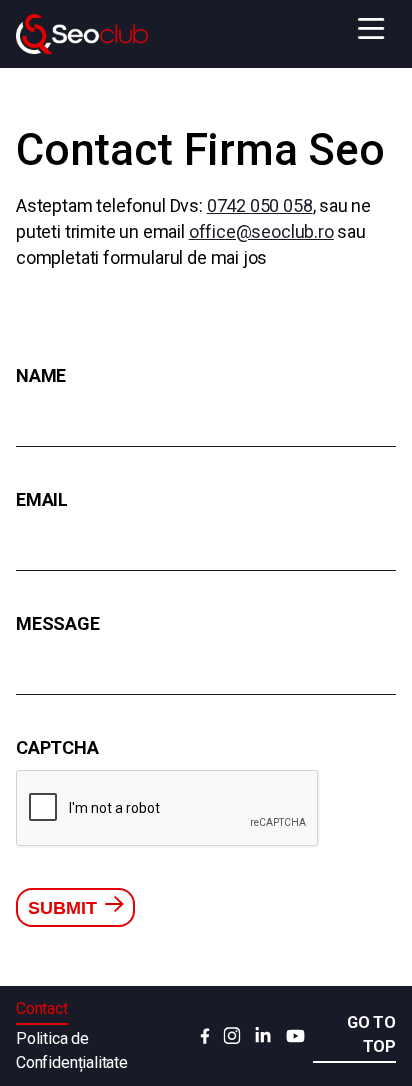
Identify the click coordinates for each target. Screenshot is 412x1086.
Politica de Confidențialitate (72, 1050)
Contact (42, 1008)
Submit (65, 908)
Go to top (371, 1034)
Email (42, 499)
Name (41, 375)
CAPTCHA (57, 747)
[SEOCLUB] (82, 34)
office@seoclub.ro (261, 231)
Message (58, 623)
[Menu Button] (371, 29)
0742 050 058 (260, 205)
